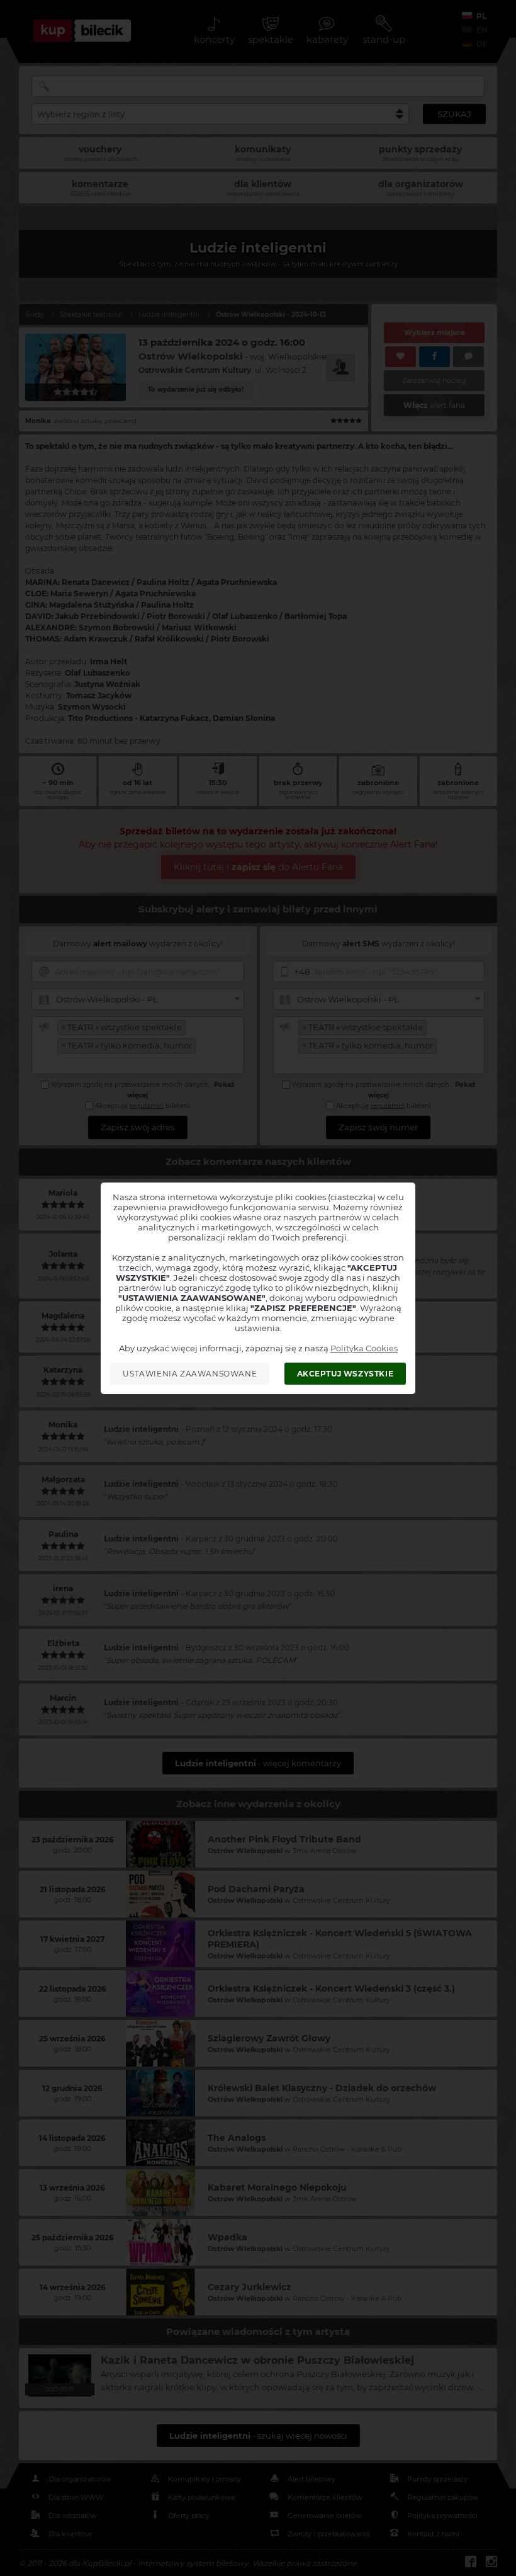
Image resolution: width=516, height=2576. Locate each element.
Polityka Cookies (364, 1348)
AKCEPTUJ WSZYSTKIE (345, 1374)
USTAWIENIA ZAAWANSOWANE (190, 1374)
